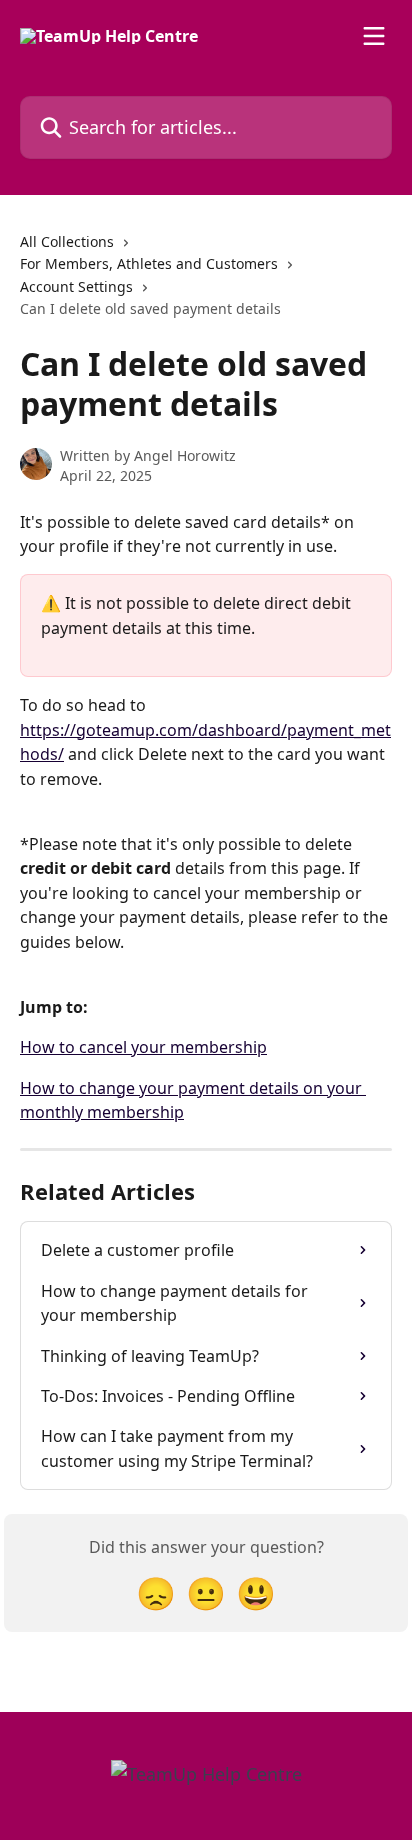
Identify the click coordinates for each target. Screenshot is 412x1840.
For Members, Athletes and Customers (149, 263)
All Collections (67, 241)
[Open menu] (374, 36)
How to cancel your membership (143, 1047)
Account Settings (76, 286)
